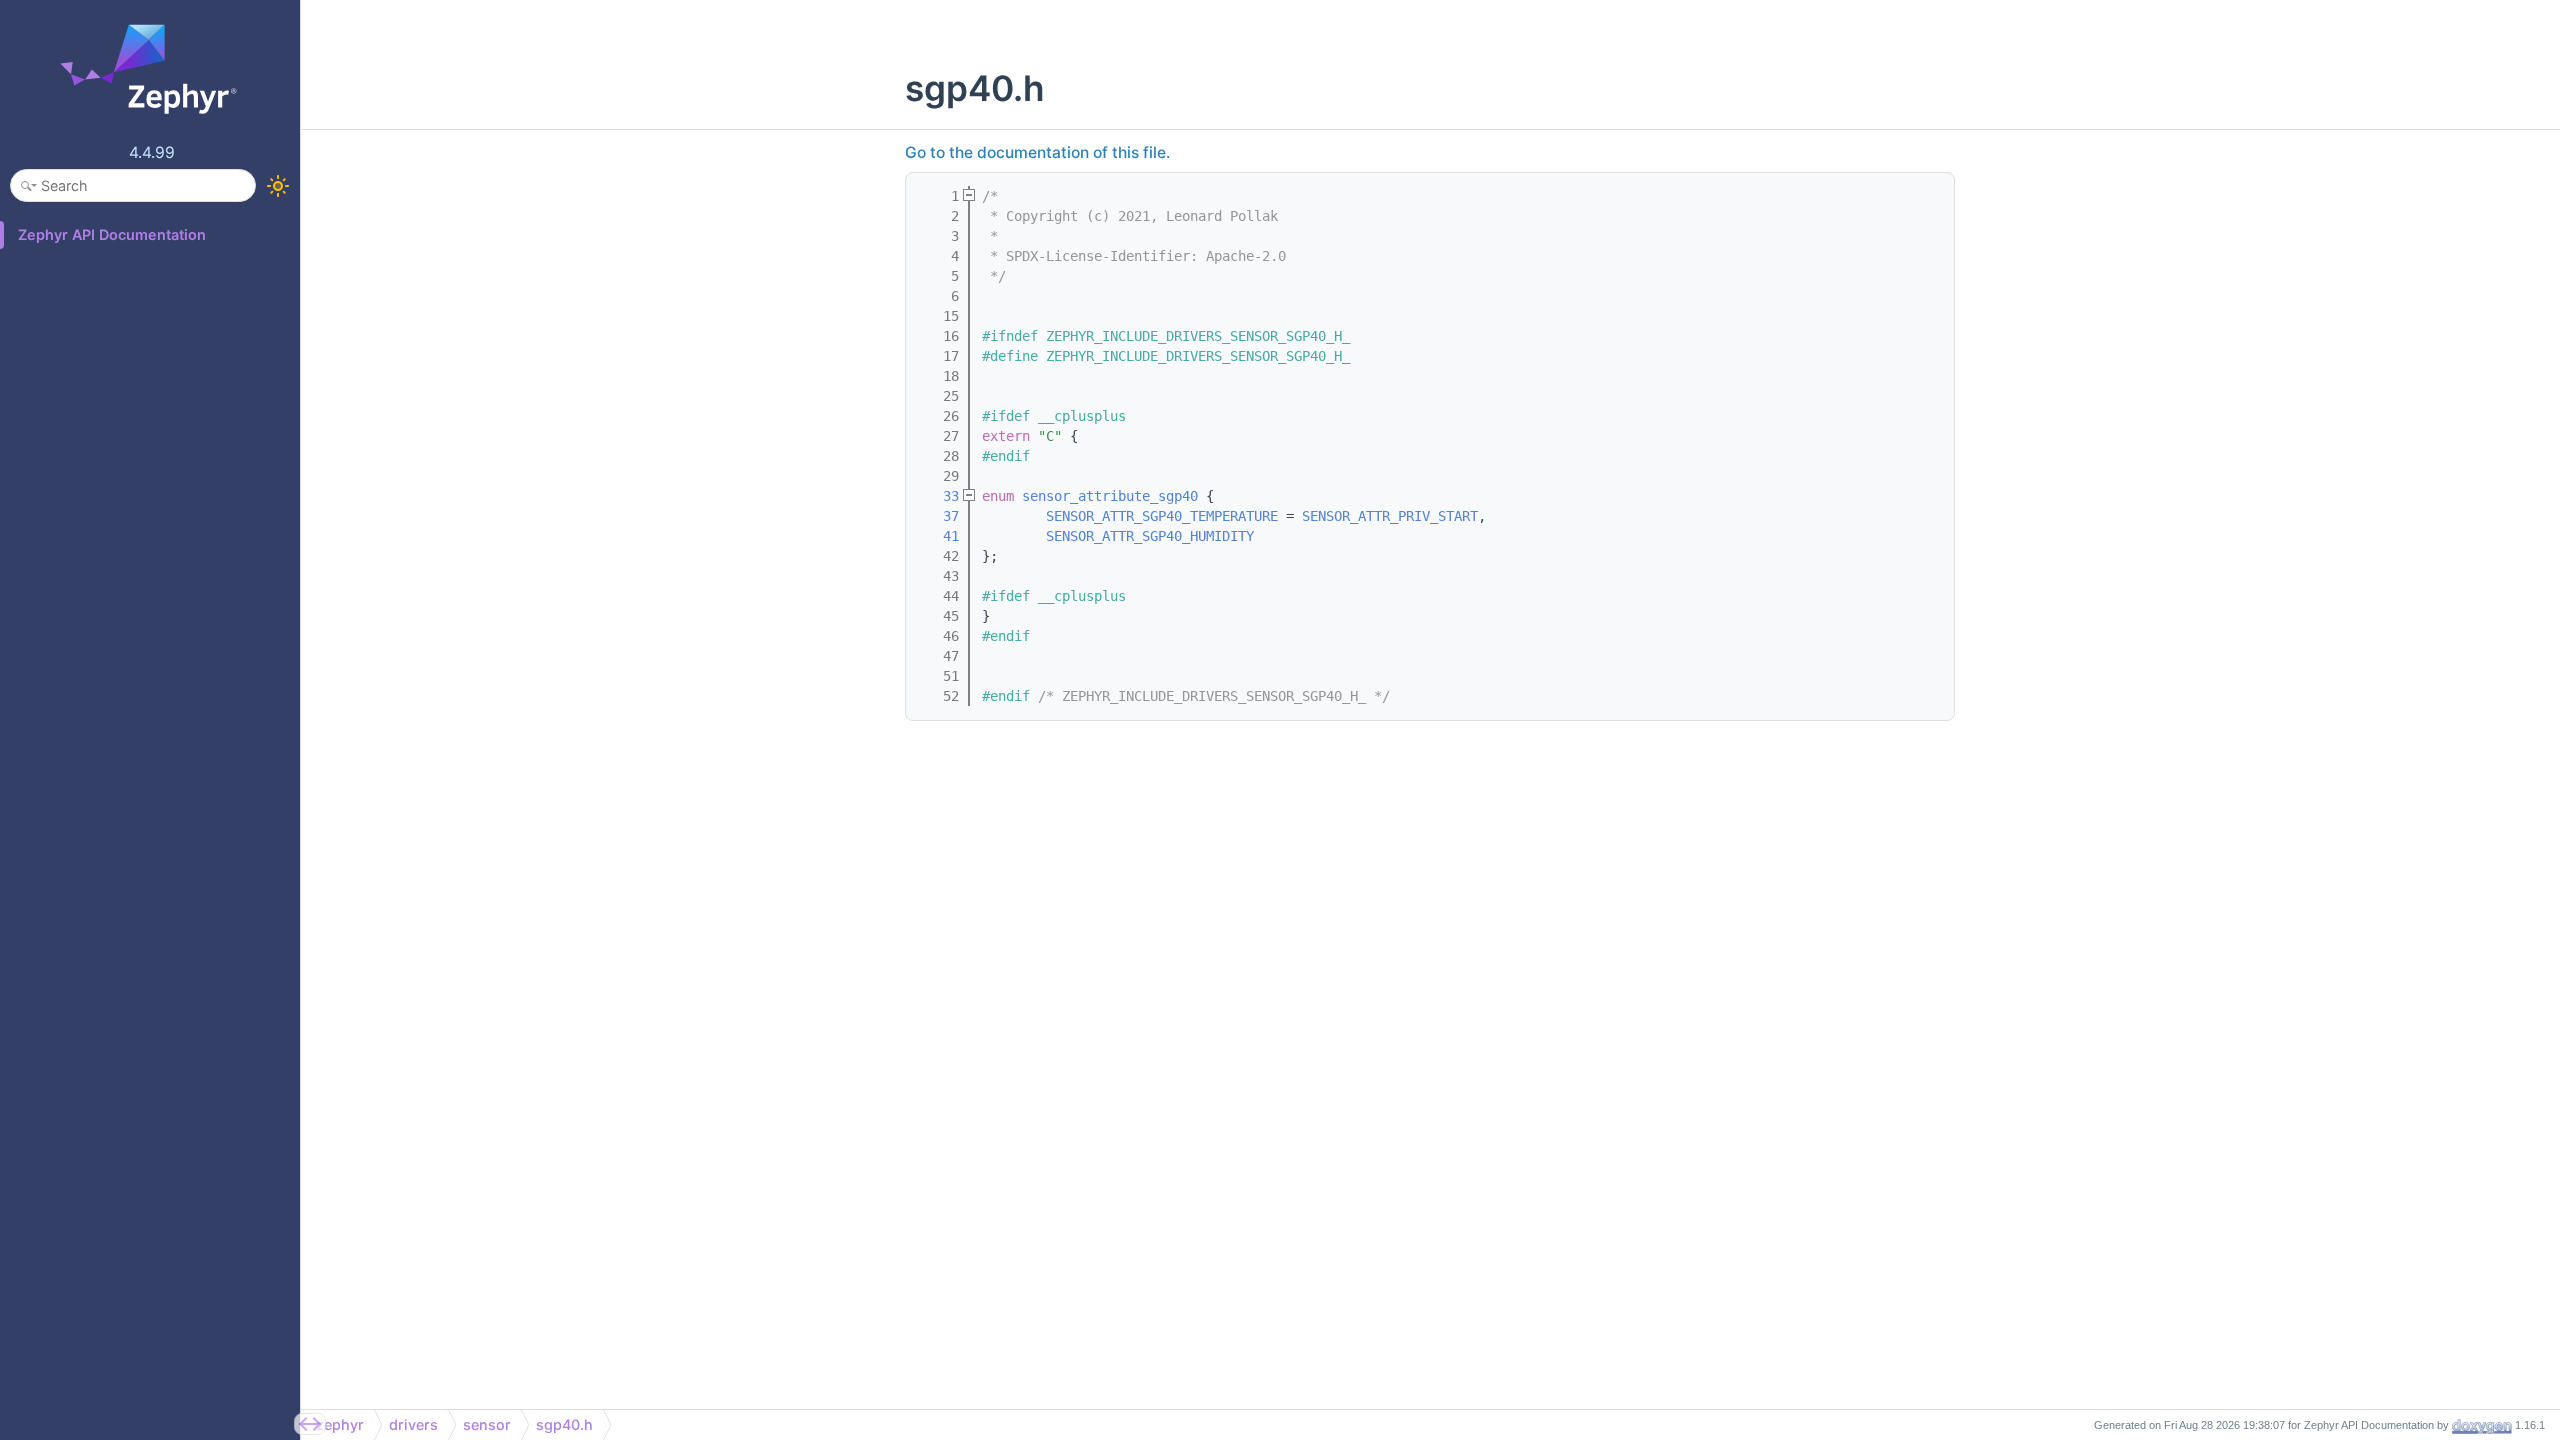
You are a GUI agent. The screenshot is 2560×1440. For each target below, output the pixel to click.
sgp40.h (564, 1424)
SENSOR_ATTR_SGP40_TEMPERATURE (1162, 516)
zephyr (340, 1424)
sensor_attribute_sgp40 (1110, 496)
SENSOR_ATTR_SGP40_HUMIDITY (1150, 536)
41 (939, 536)
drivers (413, 1424)
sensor (487, 1424)
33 (939, 496)
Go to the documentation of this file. (1037, 152)
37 (939, 516)
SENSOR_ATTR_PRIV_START (1390, 516)
